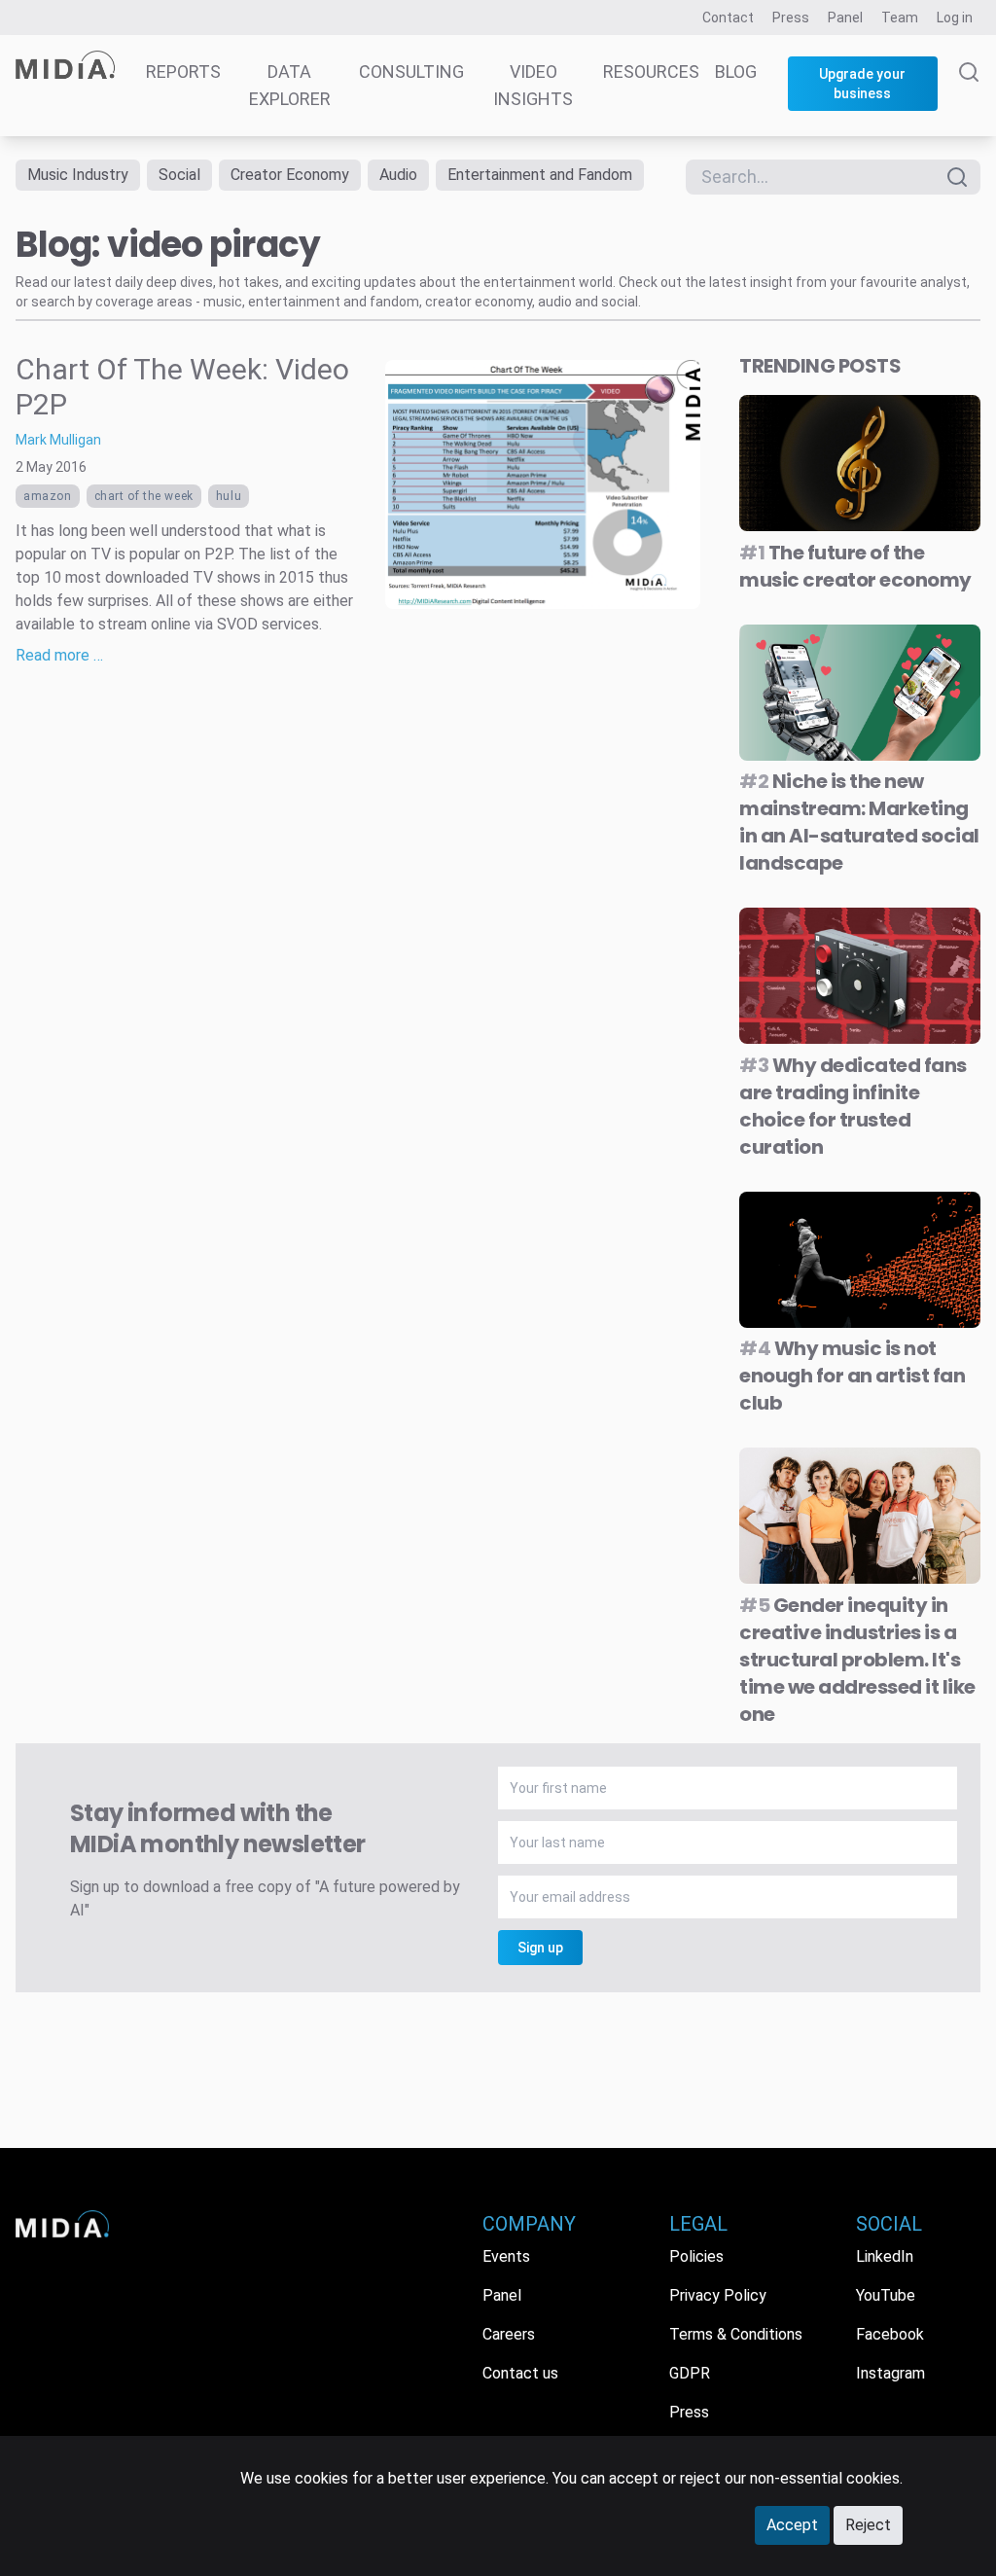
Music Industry (78, 175)
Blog (736, 72)
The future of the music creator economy (855, 566)
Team (900, 18)
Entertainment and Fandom (540, 175)
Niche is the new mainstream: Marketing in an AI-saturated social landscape (859, 822)
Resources (651, 72)
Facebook (890, 2334)
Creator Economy (290, 175)
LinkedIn (885, 2256)
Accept (792, 2525)
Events (506, 2256)
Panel (845, 18)
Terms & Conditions (736, 2334)
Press (791, 18)
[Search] (969, 99)
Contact (728, 18)
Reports (183, 72)
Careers (509, 2334)
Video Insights (533, 85)
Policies (696, 2256)
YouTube (886, 2295)
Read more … (59, 655)
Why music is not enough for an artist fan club (852, 1376)
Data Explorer (290, 85)
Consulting (411, 72)
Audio (398, 175)
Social (179, 175)
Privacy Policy (718, 2295)
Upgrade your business (862, 84)
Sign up (540, 1948)
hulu (229, 496)
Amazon (48, 496)
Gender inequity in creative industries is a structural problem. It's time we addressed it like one (857, 1660)
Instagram (890, 2373)
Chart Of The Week (144, 496)
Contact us (520, 2373)
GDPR (690, 2373)
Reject (868, 2525)
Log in (955, 18)
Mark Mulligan (58, 440)
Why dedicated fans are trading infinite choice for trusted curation (853, 1106)
